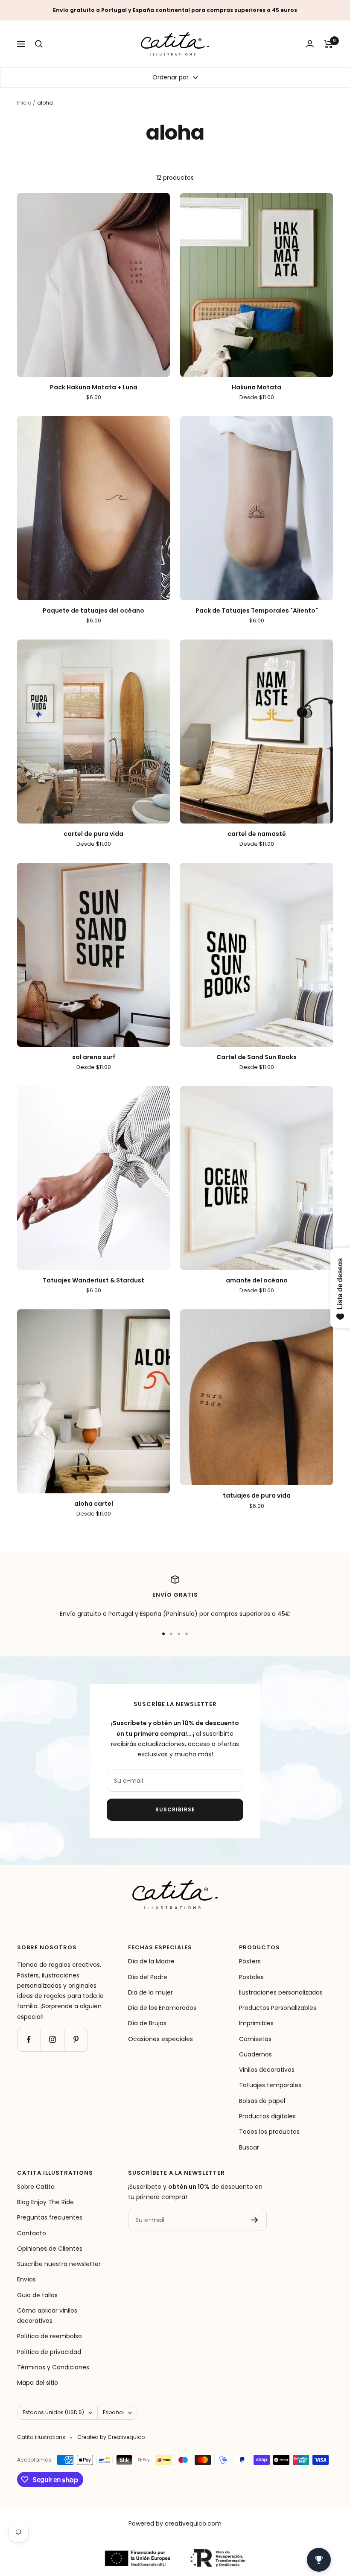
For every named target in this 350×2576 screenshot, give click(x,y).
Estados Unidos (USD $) (53, 2412)
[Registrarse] (255, 2220)
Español (113, 2412)
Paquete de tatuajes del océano (93, 611)
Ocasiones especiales (160, 2039)
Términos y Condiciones (53, 2367)
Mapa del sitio (38, 2383)
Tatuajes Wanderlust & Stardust (93, 1281)
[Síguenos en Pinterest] (76, 2040)
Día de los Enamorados (162, 2008)
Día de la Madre (151, 1961)
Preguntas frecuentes (50, 2217)
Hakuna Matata (257, 387)
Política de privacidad (49, 2352)
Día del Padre (148, 1977)
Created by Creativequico (111, 2437)
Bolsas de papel (262, 2101)
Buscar (249, 2147)
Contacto (32, 2233)
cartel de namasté (257, 834)
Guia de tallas (37, 2295)
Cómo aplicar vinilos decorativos (47, 2316)
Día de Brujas (147, 2023)
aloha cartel (94, 1504)
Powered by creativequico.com (175, 2523)
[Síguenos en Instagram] (52, 2040)
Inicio (24, 103)
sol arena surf (94, 1057)
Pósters (250, 1961)
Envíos (26, 2279)
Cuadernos (255, 2054)
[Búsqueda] (39, 44)
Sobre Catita (36, 2187)
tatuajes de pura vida (257, 1496)
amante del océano (257, 1281)
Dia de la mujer (150, 1992)
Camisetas (255, 2039)
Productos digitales (267, 2116)
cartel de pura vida (93, 834)
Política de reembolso (50, 2336)
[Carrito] (328, 44)
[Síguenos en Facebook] (29, 2040)
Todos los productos (269, 2132)
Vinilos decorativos (267, 2070)
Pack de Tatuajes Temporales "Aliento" (257, 611)
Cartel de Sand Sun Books (257, 1057)
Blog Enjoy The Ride (45, 2202)
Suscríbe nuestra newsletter (59, 2264)
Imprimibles (256, 2023)
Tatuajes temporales (270, 2085)
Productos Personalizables (278, 2008)
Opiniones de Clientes (50, 2249)
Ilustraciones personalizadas (281, 1992)
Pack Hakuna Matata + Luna (94, 387)
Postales (251, 1977)
